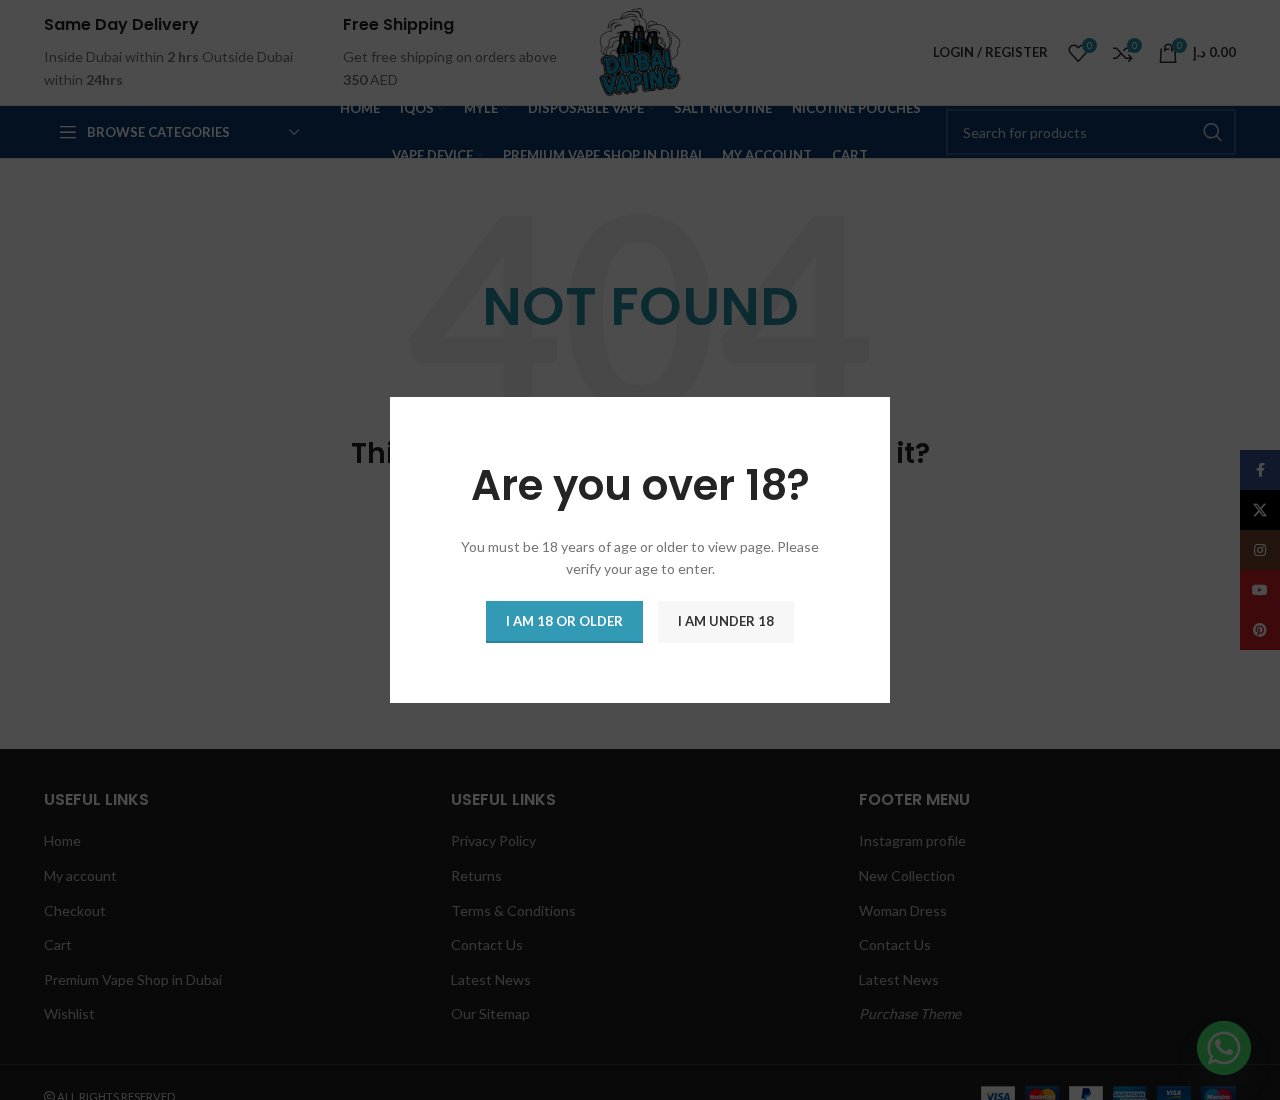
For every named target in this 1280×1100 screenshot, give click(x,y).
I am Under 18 (726, 621)
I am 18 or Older (564, 621)
